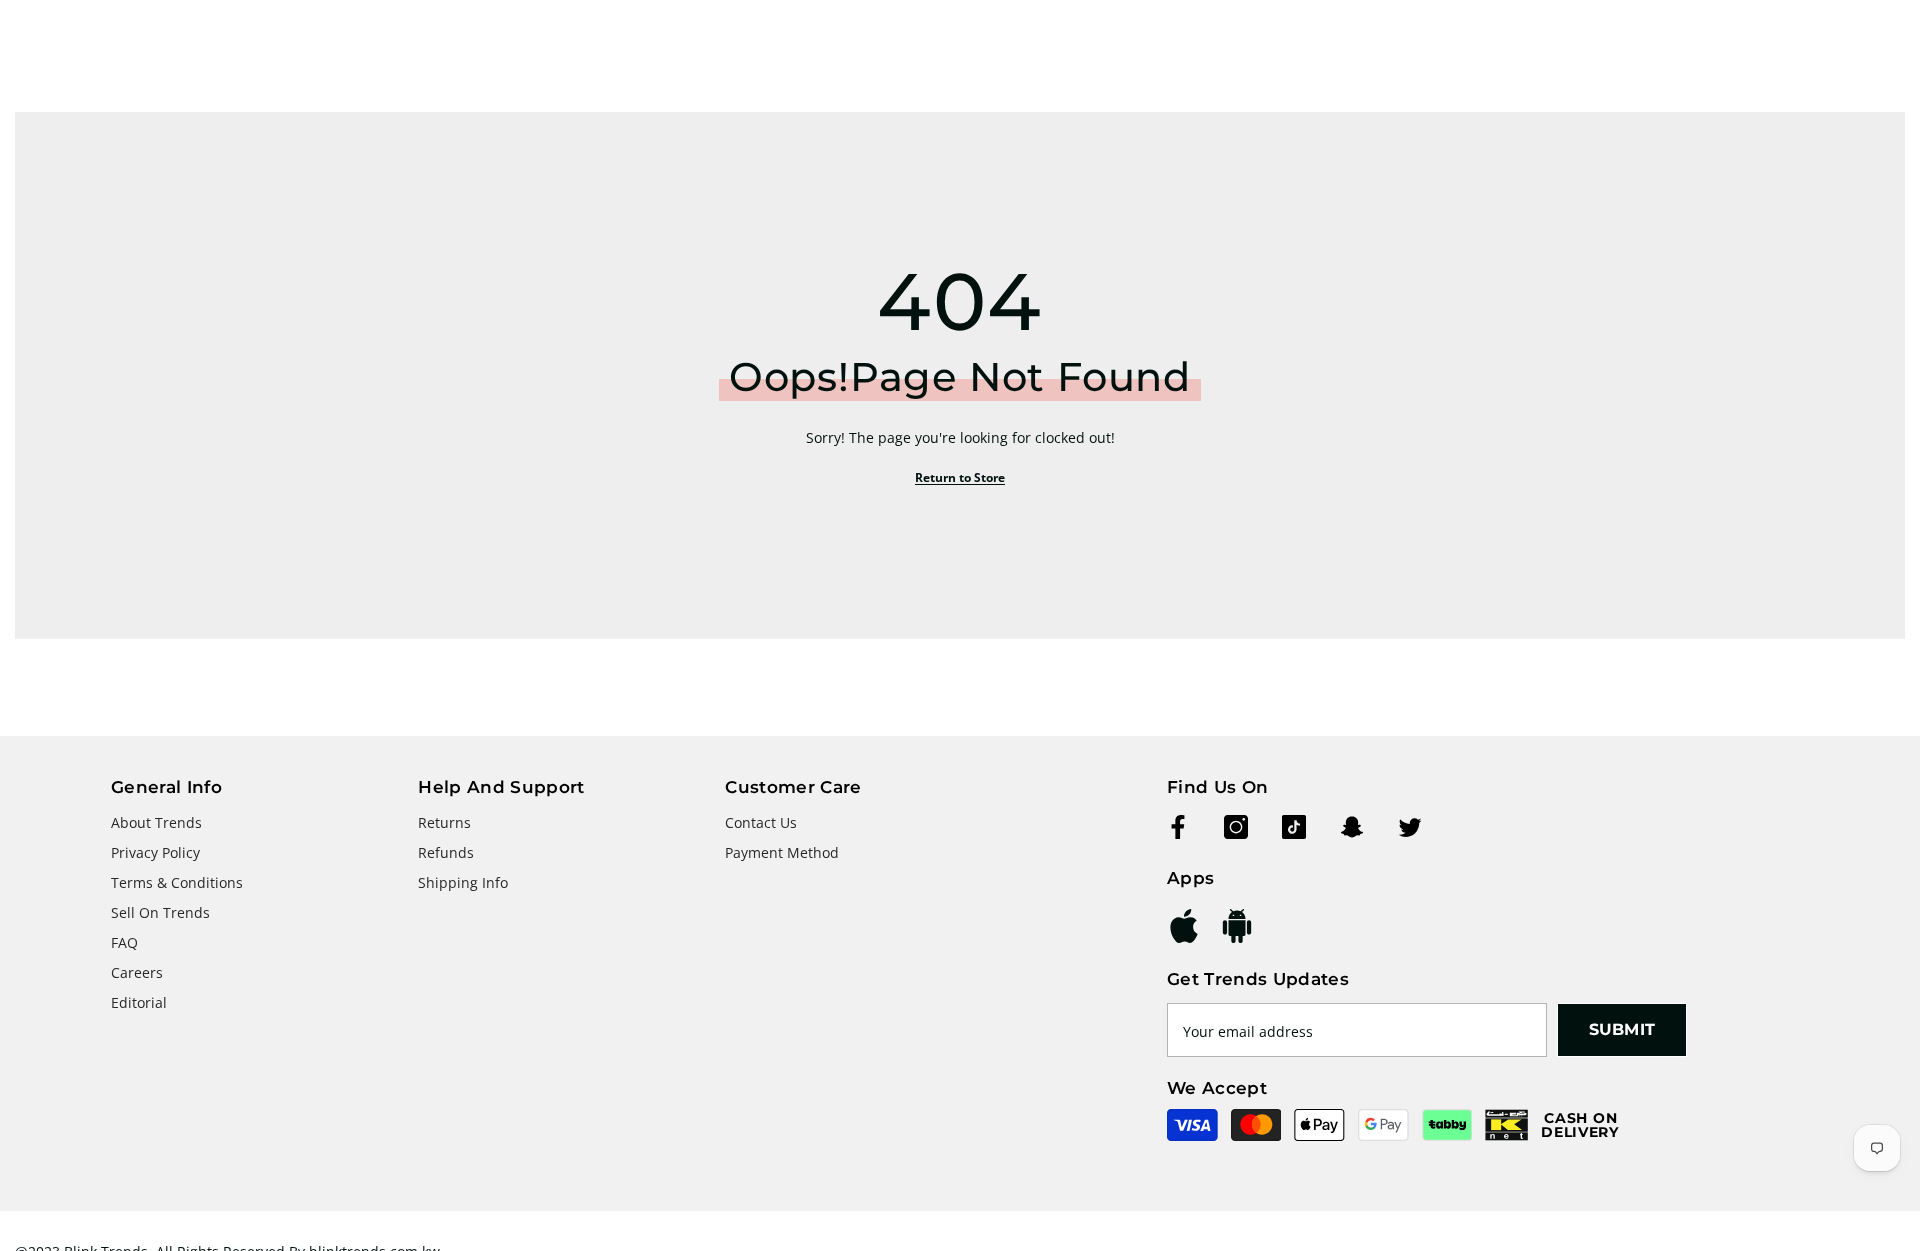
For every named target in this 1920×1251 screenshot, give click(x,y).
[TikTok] (1294, 827)
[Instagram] (1236, 827)
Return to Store (960, 477)
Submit (1622, 1029)
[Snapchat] (1352, 827)
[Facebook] (1178, 827)
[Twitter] (1410, 827)
